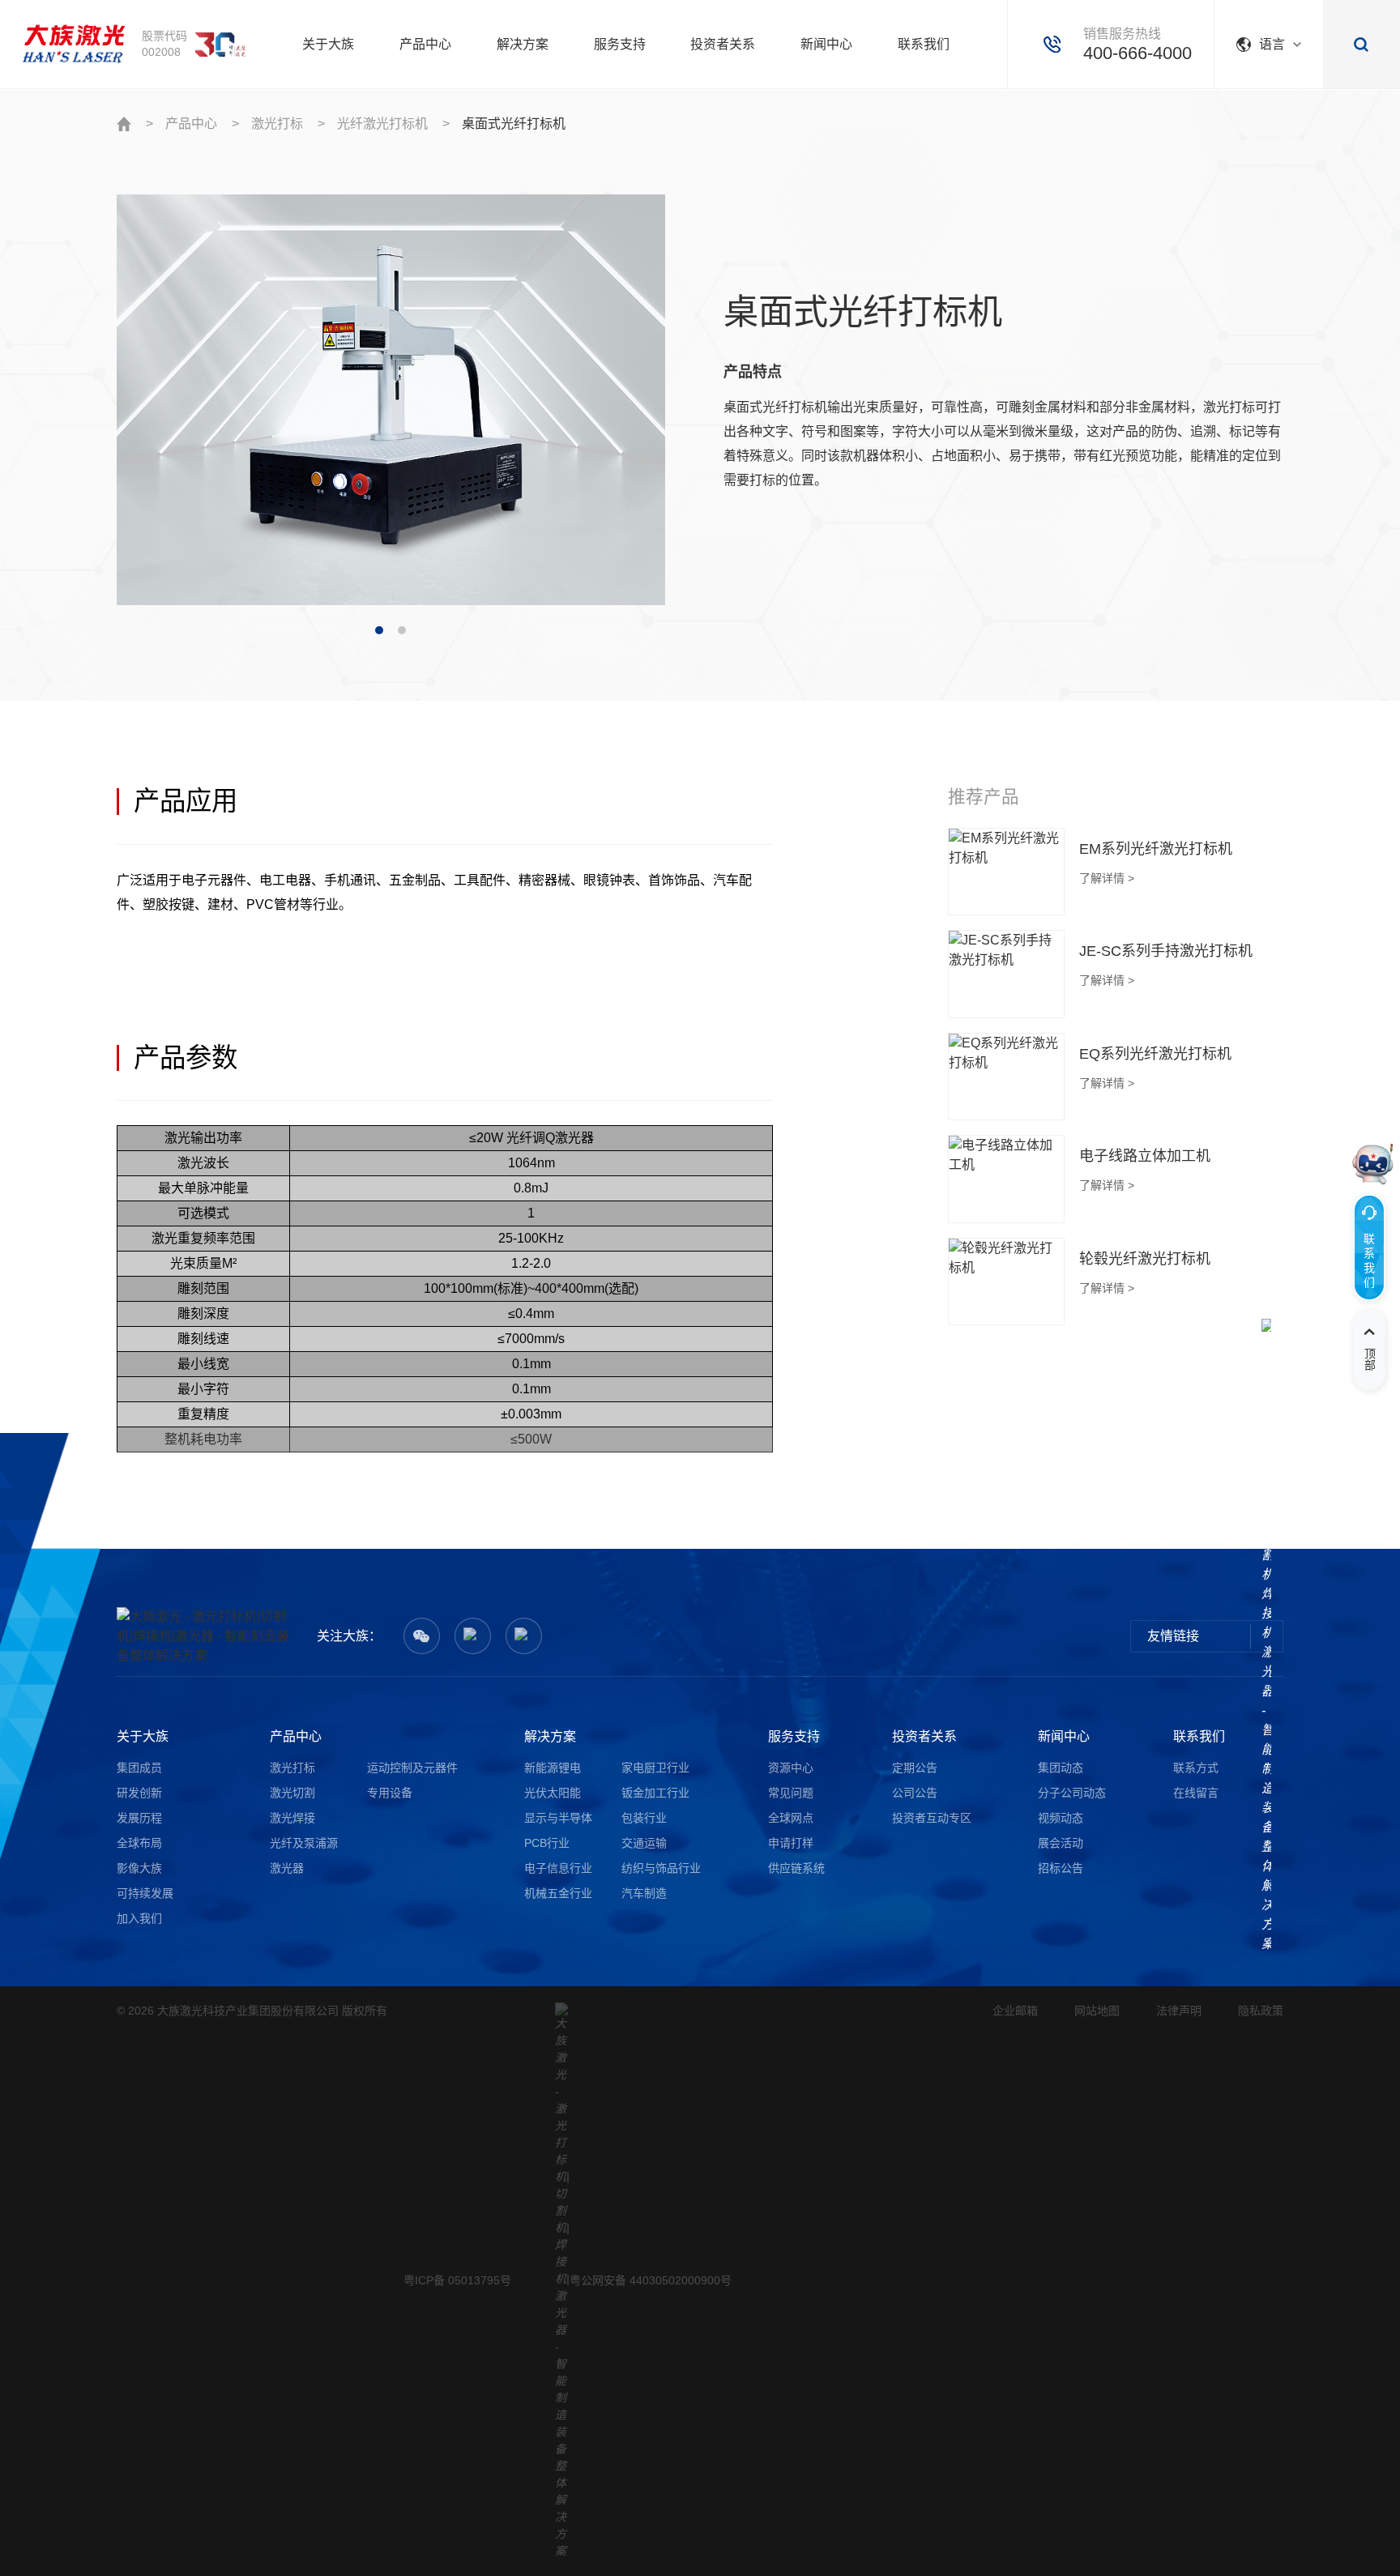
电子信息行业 (558, 1868)
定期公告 (915, 1768)
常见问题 (791, 1793)
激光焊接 (292, 1818)
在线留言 (1196, 1793)
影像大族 (139, 1868)
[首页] (74, 44)
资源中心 (791, 1768)
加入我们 (139, 1918)
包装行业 (644, 1818)
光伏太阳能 (553, 1793)
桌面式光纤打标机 (514, 124)
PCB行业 (547, 1843)
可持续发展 (145, 1893)
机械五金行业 (558, 1893)
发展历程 (139, 1818)
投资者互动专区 (932, 1818)
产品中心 (191, 124)
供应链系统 (796, 1868)
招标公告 (1061, 1868)
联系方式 (1196, 1768)
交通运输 (644, 1843)
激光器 (287, 1868)
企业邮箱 (1015, 2011)
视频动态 (1061, 1818)
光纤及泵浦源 (304, 1843)
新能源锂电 (553, 1768)
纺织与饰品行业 (661, 1868)
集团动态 (1061, 1768)
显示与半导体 (558, 1818)
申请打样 (791, 1843)
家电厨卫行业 (655, 1768)
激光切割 (292, 1793)
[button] (379, 630)
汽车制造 (644, 1893)
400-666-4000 (1137, 53)
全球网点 (791, 1818)
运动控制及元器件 (412, 1768)
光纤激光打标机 (382, 124)
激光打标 (277, 124)
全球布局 (139, 1843)
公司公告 (915, 1793)
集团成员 (139, 1768)
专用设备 (390, 1793)
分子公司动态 (1072, 1793)
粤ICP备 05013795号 (457, 2280)
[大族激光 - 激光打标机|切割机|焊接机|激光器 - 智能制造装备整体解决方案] (203, 1636)
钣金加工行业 (655, 1793)
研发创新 (139, 1793)
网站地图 (1097, 2011)
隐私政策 (1261, 2011)
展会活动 (1061, 1843)
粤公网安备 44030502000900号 (651, 2280)
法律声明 (1179, 2011)
